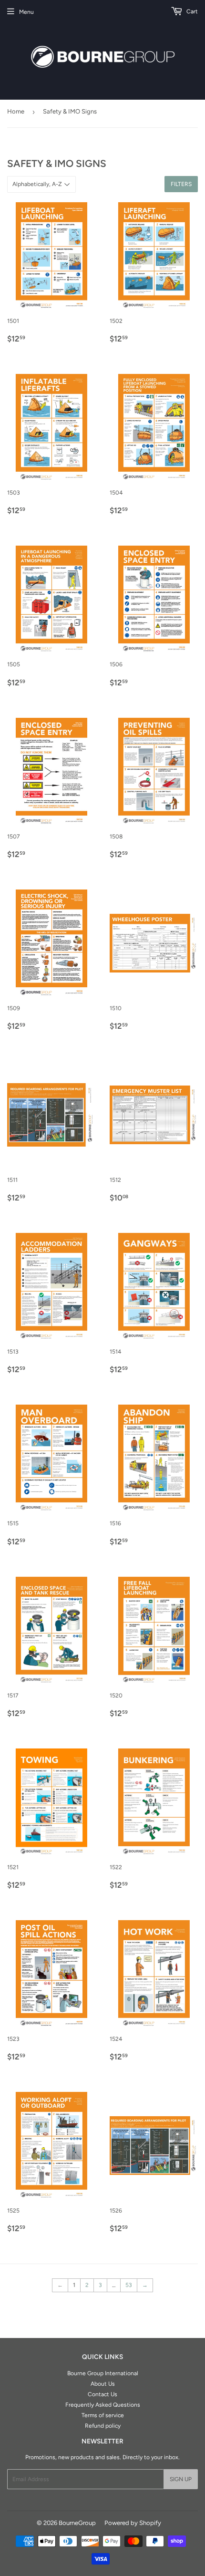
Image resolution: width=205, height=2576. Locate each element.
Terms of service (103, 2415)
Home (16, 111)
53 (129, 2285)
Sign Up (181, 2479)
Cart (191, 11)
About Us (103, 2384)
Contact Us (102, 2394)
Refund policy (103, 2426)
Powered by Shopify (133, 2523)
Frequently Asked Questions (103, 2405)
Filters (181, 184)
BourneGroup (77, 2523)
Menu (26, 12)
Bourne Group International (103, 2373)
